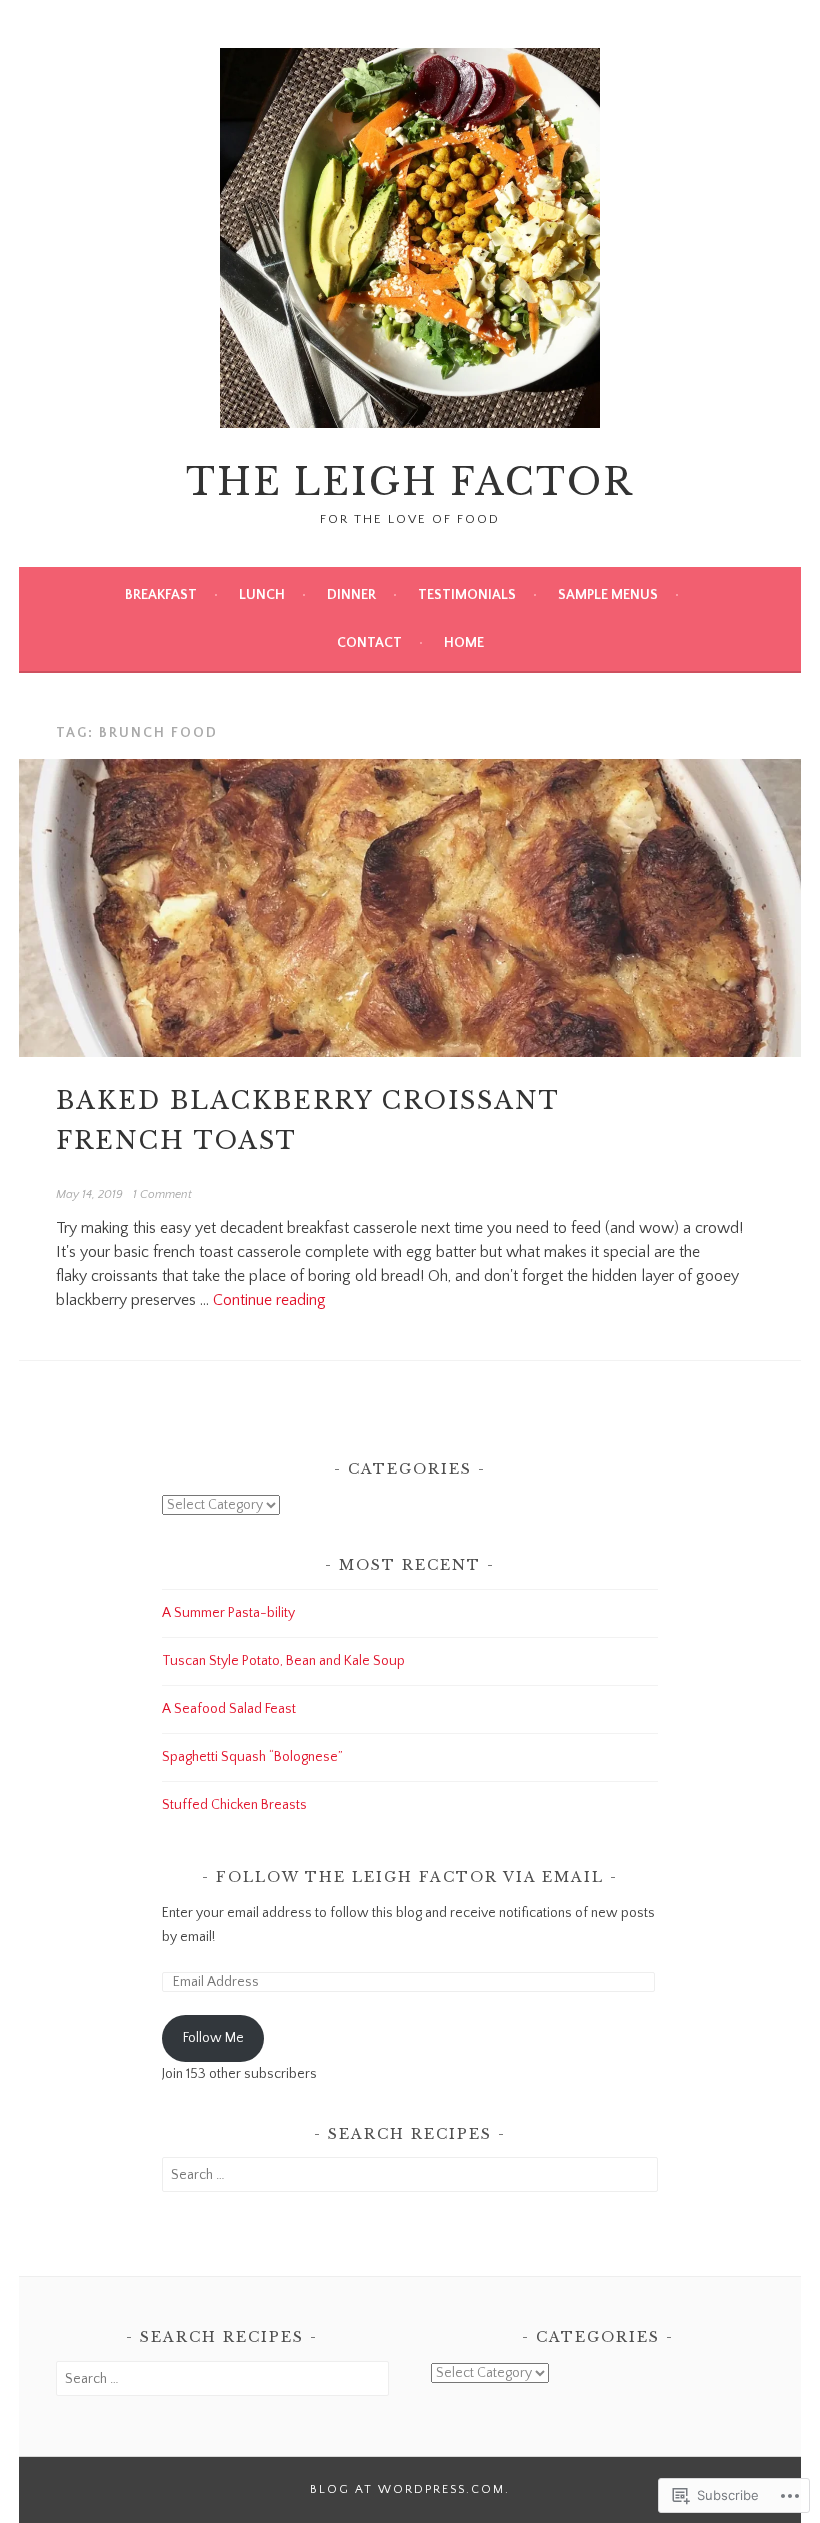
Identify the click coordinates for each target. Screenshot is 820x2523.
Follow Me (213, 2038)
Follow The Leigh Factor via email (410, 1877)
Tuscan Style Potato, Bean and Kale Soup (283, 1661)
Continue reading (269, 1300)
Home (464, 643)
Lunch (262, 595)
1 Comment (162, 1194)
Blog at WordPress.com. (410, 2489)
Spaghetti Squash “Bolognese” (252, 1757)
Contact (369, 643)
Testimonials (467, 595)
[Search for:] (410, 2175)
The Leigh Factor (410, 482)
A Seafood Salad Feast (229, 1709)
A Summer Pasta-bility (228, 1613)
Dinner (351, 595)
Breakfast (161, 595)
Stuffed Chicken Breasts (234, 1805)
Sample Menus (608, 595)
